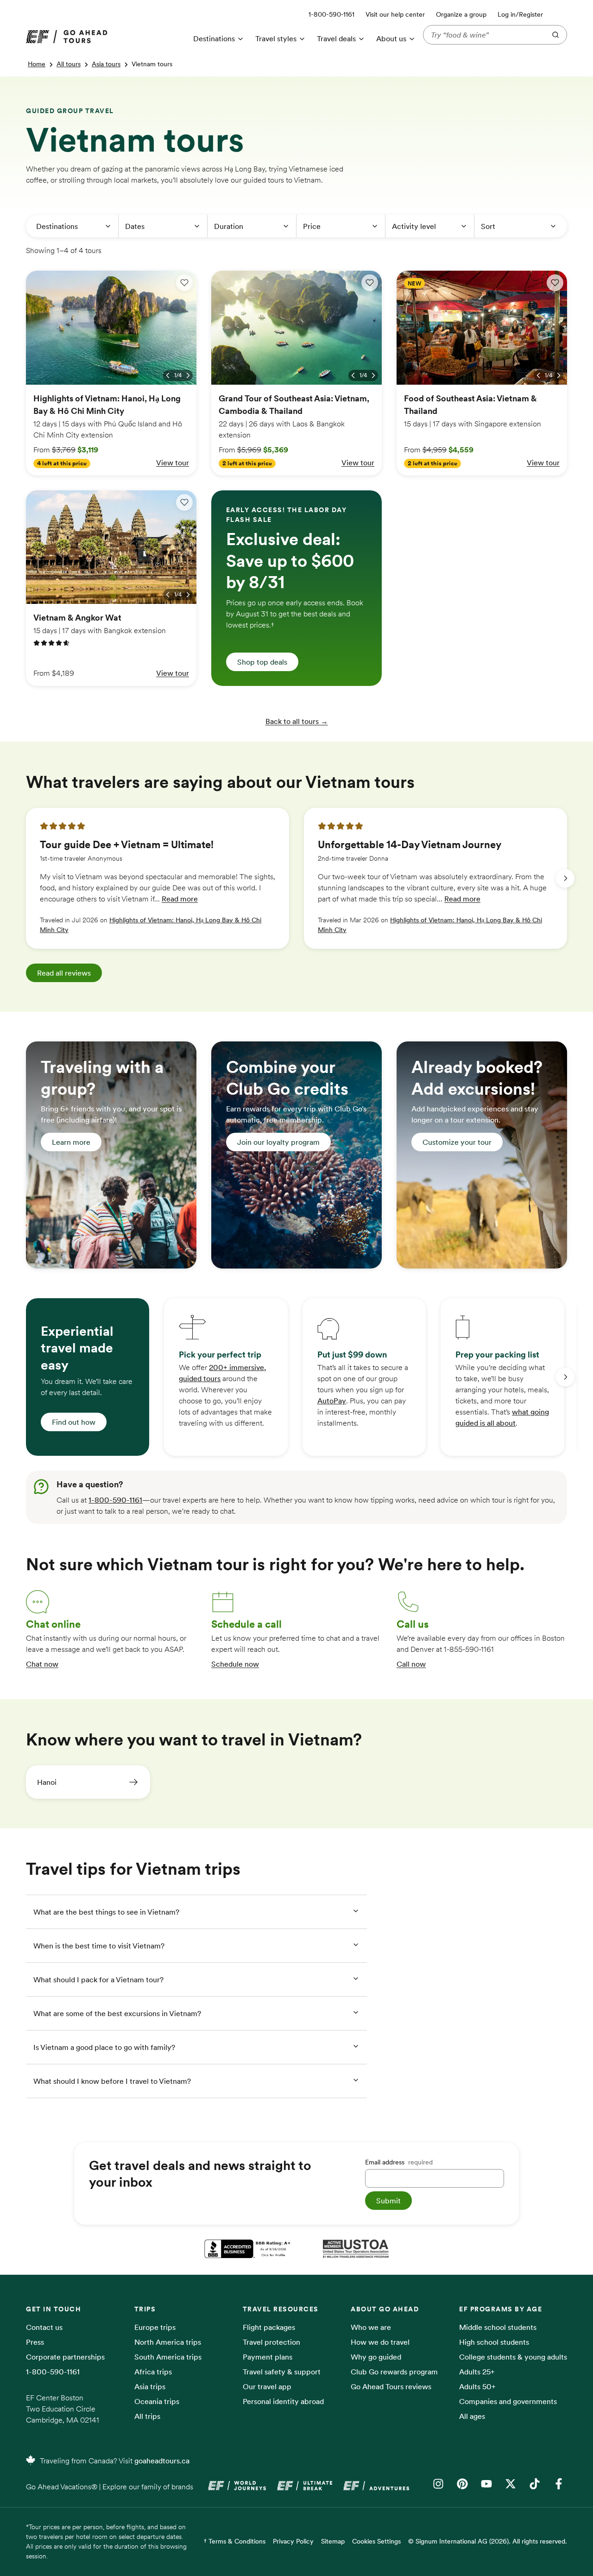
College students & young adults (513, 2357)
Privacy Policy (293, 2541)
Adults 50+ (477, 2386)
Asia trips (150, 2386)
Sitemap (333, 2541)
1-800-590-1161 (115, 1500)
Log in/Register (520, 14)
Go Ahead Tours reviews (391, 2386)
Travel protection (271, 2342)
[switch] (184, 283)
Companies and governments (508, 2401)
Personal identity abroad (283, 2401)
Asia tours (106, 64)
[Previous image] (168, 375)
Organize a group (461, 14)
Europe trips (155, 2327)
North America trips (168, 2342)
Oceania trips (157, 2401)
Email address (399, 2162)
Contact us (44, 2327)
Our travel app (267, 2386)
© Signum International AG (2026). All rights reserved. (488, 2541)
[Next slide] (565, 878)
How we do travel (380, 2342)
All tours (69, 64)
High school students (494, 2342)
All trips (147, 2416)
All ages (472, 2416)
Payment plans (268, 2357)
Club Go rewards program (394, 2372)
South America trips (168, 2357)
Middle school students (498, 2327)
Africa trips (153, 2372)
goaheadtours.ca (162, 2461)
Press (35, 2342)
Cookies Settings (376, 2541)
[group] (158, 878)
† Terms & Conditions (235, 2541)
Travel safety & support (282, 2372)
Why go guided (376, 2357)
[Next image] (188, 375)
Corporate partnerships (65, 2357)
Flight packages (269, 2327)
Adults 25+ (477, 2372)
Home (37, 64)
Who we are (371, 2327)
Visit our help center (395, 14)
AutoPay (332, 1401)
